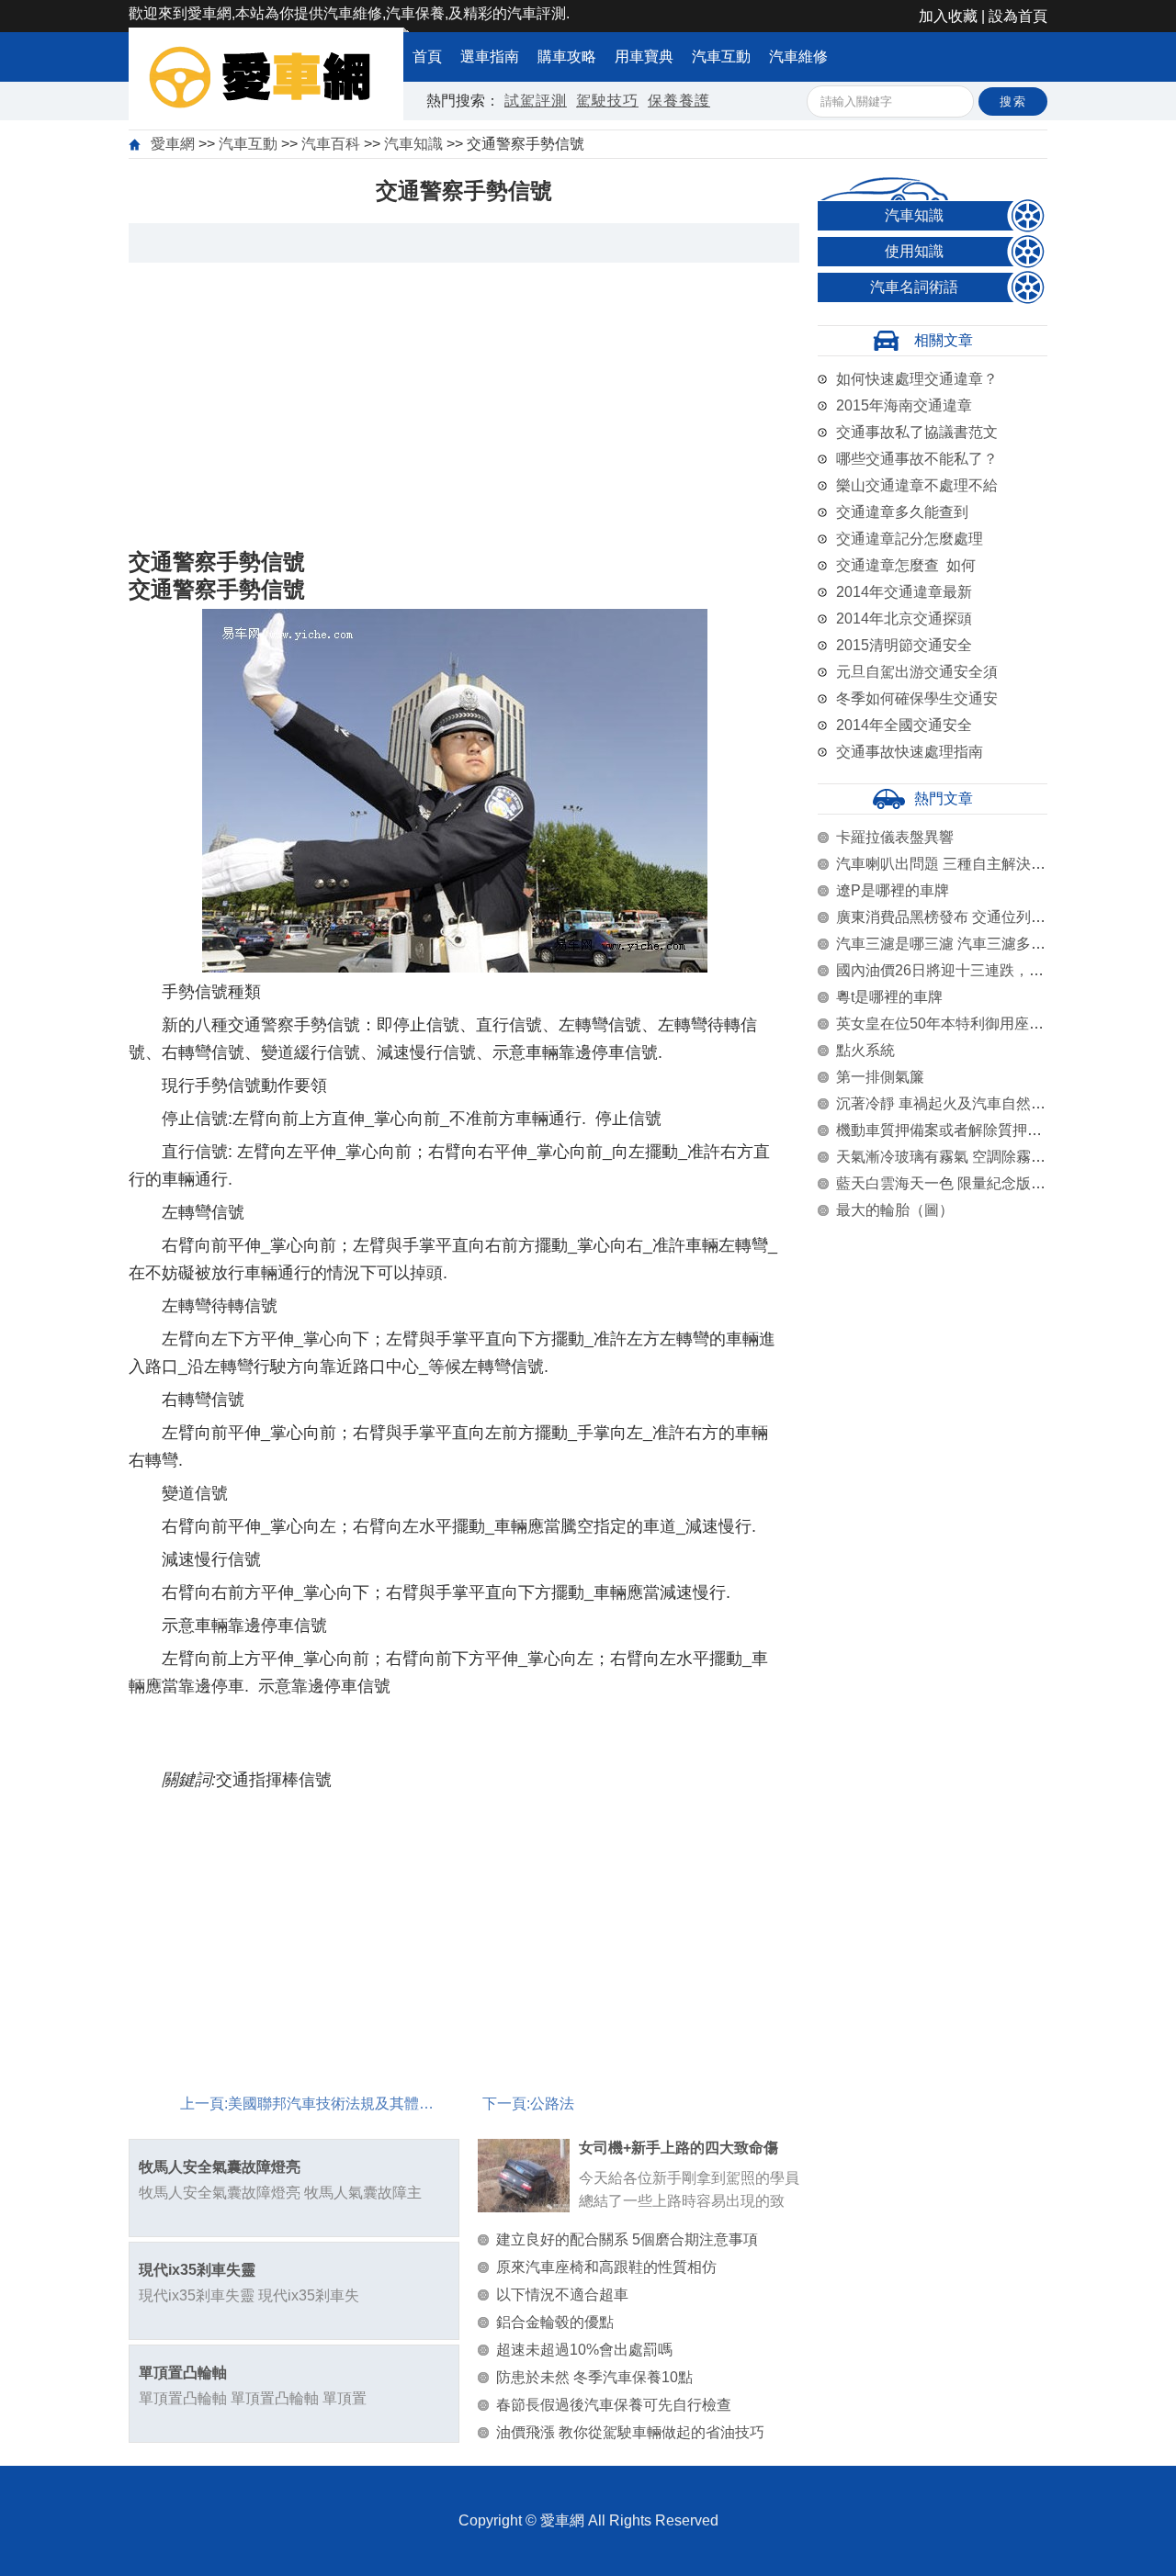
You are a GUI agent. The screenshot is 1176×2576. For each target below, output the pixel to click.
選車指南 (490, 56)
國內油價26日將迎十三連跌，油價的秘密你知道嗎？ (1006, 970)
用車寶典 (644, 56)
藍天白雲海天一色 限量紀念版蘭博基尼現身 (978, 1183)
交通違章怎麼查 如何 (906, 565)
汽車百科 (331, 144)
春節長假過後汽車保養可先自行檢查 (614, 2405)
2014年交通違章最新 (904, 592)
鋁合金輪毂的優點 (555, 2322)
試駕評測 (536, 101)
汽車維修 (798, 56)
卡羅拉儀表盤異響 (895, 837)
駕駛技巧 (607, 101)
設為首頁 (1018, 16)
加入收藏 (948, 16)
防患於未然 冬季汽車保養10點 (594, 2377)
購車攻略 (567, 56)
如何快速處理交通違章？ (917, 379)
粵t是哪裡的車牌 (889, 997)
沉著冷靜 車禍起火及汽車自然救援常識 (963, 1103)
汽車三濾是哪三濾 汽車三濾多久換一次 (963, 944)
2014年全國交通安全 (904, 725)
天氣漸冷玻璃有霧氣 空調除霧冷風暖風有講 (978, 1157)
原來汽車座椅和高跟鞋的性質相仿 (606, 2267)
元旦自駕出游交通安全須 (917, 672)
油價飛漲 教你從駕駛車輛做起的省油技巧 (630, 2432)
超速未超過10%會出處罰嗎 (584, 2350)
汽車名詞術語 (914, 287)
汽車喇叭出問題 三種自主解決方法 (948, 864)
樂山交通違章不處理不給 (917, 485)
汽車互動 (721, 56)
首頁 (427, 56)
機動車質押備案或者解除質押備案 (946, 1130)
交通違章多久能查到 (902, 512)
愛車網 (173, 144)
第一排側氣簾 (880, 1077)
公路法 (552, 2104)
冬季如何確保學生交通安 (917, 698)
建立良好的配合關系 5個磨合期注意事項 (627, 2239)
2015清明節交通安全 (904, 645)
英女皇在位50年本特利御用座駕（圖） (962, 1024)
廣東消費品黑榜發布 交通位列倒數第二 (963, 917)
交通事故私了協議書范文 (917, 432)
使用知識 (914, 251)
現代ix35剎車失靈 (197, 2270)
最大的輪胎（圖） (895, 1210)
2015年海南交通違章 (904, 405)
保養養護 (679, 101)
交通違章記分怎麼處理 (910, 539)
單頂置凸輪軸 (183, 2373)
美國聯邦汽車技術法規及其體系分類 (345, 2104)
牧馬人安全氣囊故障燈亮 (220, 2167)
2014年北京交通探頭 (904, 619)
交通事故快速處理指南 (910, 752)
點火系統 (865, 1050)
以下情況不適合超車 (562, 2295)
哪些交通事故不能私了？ (917, 459)
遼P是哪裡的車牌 (893, 890)
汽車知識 (413, 144)
